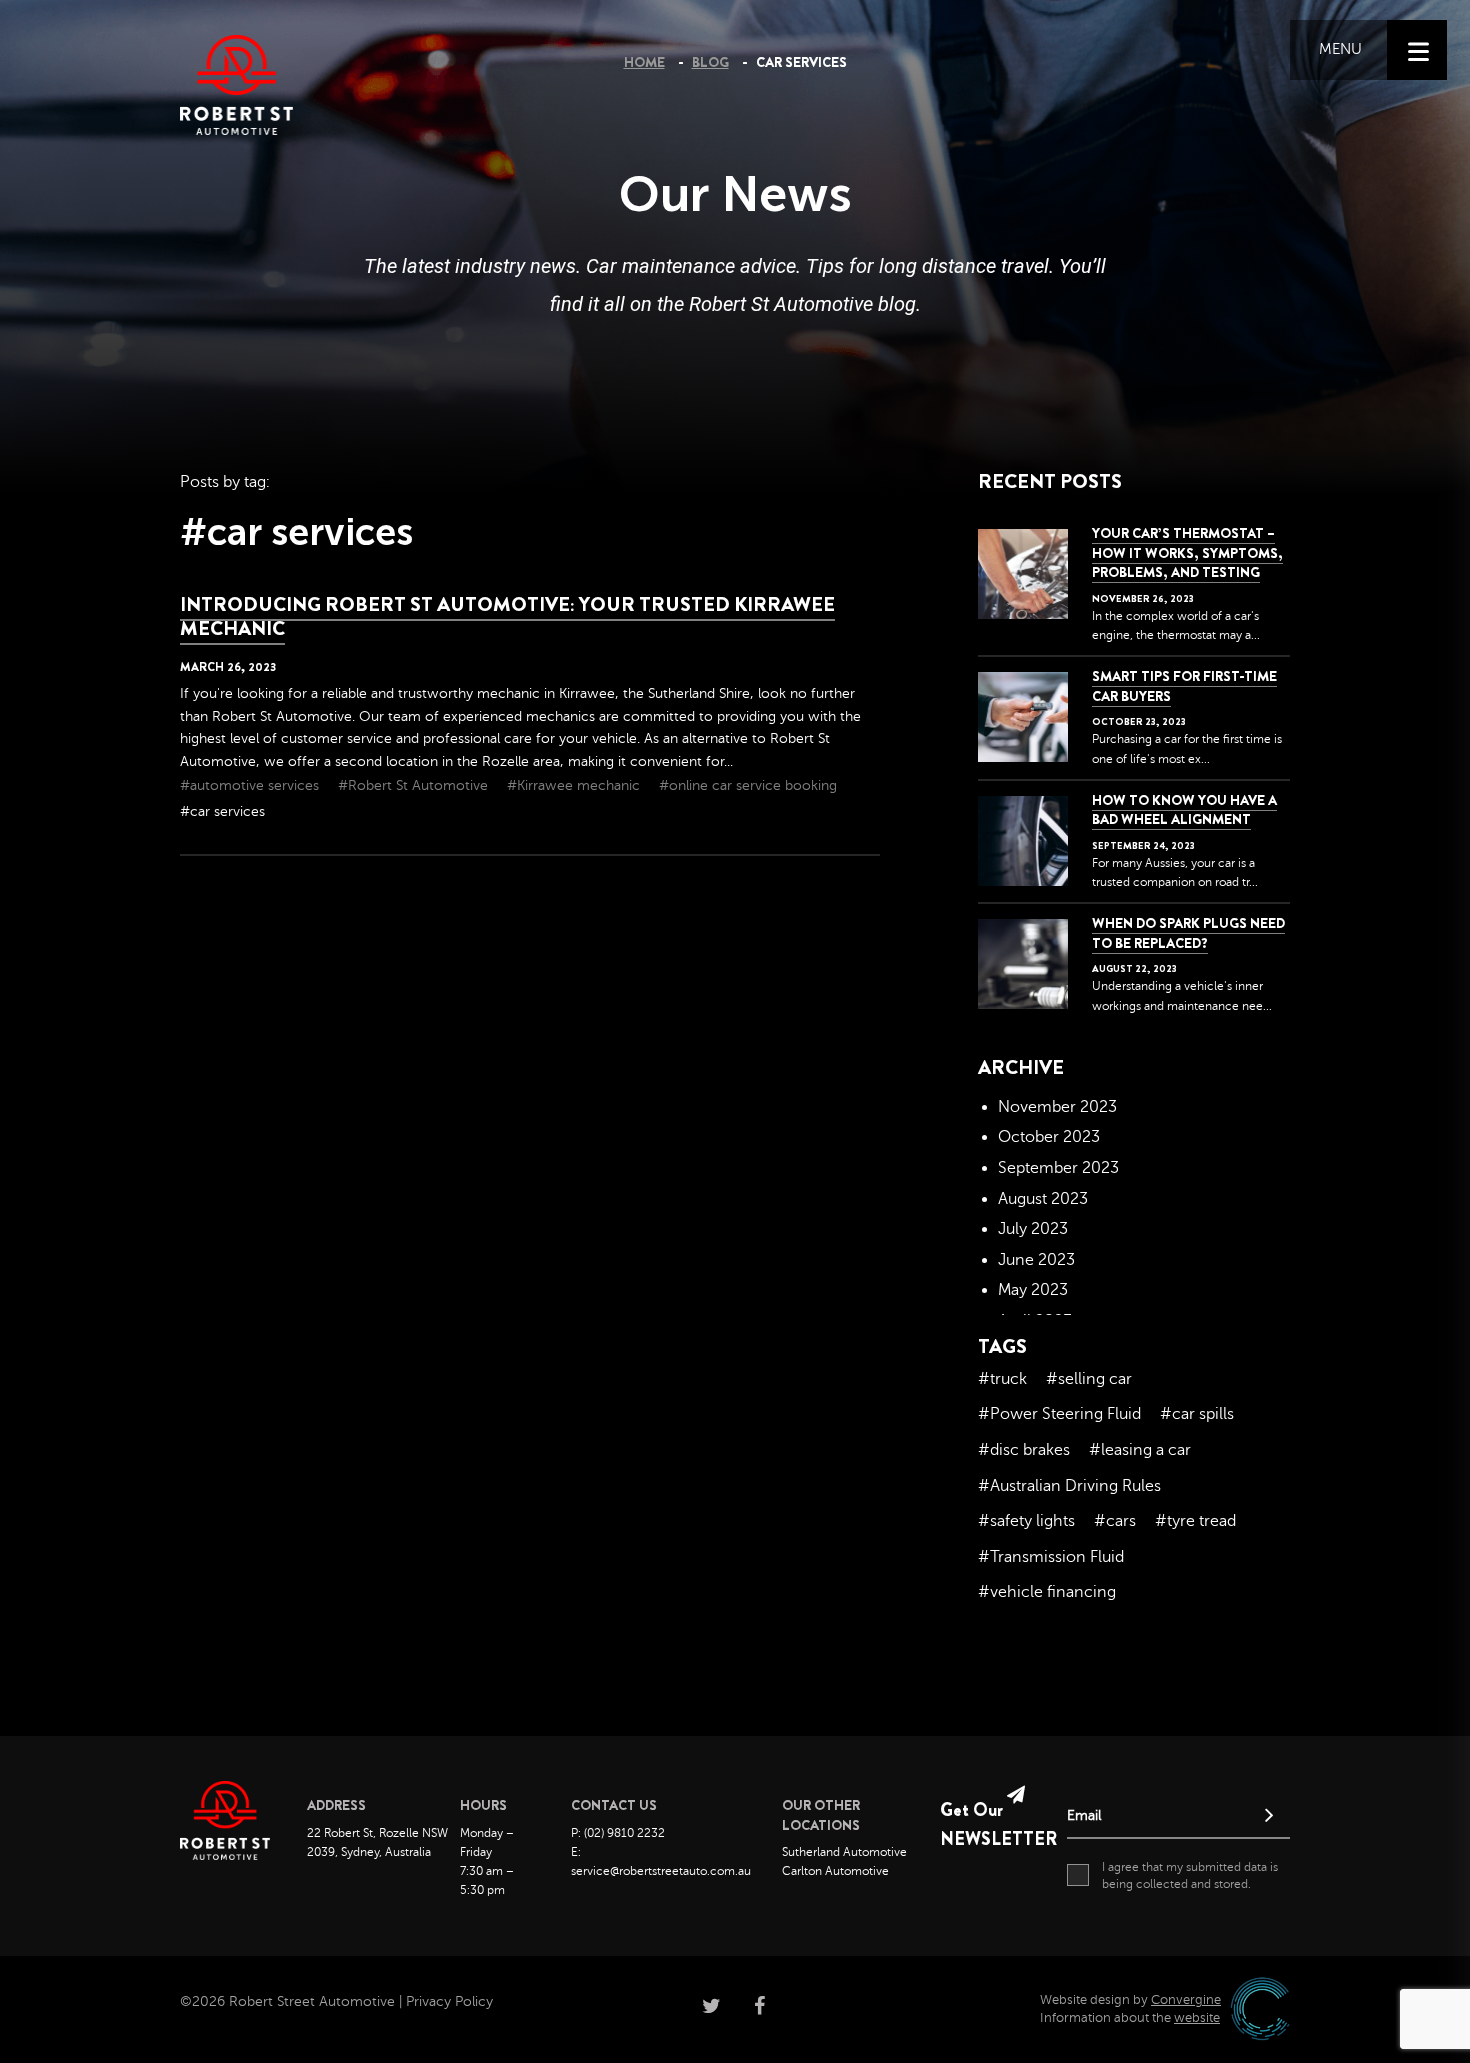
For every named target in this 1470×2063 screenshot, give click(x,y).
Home (644, 62)
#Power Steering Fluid (1059, 1414)
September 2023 (1058, 1168)
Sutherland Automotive (844, 1852)
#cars (1115, 1521)
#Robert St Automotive (415, 785)
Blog (710, 62)
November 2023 (1057, 1107)
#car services (222, 811)
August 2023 (1043, 1199)
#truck (1002, 1379)
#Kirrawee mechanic (575, 785)
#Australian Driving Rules (1069, 1486)
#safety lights (1026, 1521)
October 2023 (1049, 1137)
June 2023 (1036, 1260)
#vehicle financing (1047, 1592)
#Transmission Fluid (1051, 1557)
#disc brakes (1024, 1450)
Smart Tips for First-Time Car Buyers (1184, 686)
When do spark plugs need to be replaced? (1188, 933)
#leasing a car (1140, 1450)
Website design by (1130, 2000)
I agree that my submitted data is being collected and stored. (1190, 1875)
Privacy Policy (449, 2001)
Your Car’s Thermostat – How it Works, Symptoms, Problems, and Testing (1187, 552)
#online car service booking (748, 785)
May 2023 (1033, 1290)
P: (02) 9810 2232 (618, 1833)
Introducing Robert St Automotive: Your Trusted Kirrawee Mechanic (507, 616)
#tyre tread (1195, 1521)
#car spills (1197, 1414)
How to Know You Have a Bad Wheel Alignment (1184, 810)
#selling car (1089, 1379)
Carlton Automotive (835, 1871)
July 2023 (1033, 1229)
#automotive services (251, 785)
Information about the (1130, 2018)
